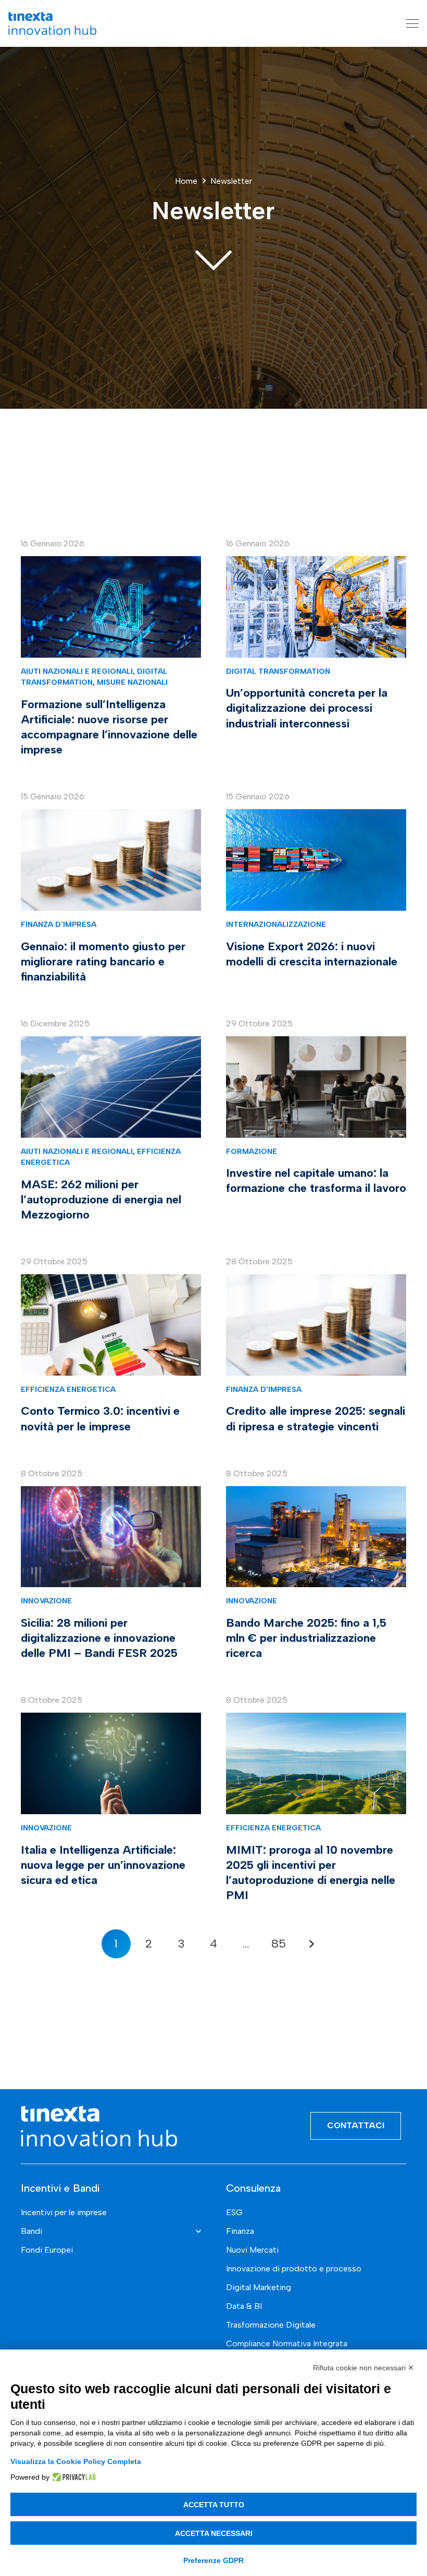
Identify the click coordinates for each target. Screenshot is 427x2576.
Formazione (252, 1151)
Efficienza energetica (68, 1389)
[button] (412, 23)
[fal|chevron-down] (213, 259)
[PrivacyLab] (73, 2477)
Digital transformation (278, 671)
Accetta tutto (214, 2505)
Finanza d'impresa (59, 924)
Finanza (240, 2231)
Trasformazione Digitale (271, 2325)
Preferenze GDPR (213, 2560)
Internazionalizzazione (276, 924)
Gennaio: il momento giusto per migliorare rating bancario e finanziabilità (103, 962)
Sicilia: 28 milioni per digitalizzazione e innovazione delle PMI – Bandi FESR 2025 (99, 1638)
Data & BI (244, 2306)
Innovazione (46, 1601)
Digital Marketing (259, 2287)
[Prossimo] (311, 1944)
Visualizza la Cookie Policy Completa (76, 2461)
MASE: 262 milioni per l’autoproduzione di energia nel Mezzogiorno (101, 1199)
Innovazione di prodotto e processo (294, 2269)
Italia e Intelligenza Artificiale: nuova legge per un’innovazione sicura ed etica (103, 1865)
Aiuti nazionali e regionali (77, 671)
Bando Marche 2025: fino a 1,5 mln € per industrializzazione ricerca (306, 1638)
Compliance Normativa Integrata (287, 2343)
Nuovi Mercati (252, 2250)
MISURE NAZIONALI (132, 682)
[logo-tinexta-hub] (52, 23)
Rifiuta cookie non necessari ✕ (363, 2368)
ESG (234, 2212)
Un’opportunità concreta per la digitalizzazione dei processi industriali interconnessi (307, 708)
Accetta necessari (214, 2533)
